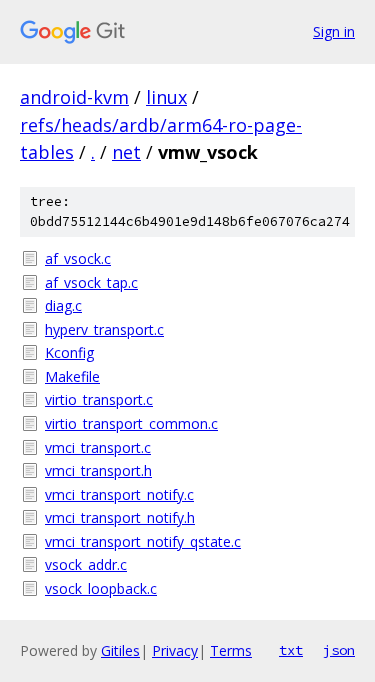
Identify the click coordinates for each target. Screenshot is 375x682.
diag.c (63, 305)
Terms (231, 650)
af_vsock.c (78, 258)
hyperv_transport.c (104, 329)
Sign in (334, 31)
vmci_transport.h (98, 470)
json (339, 650)
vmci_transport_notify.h (120, 517)
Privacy (175, 650)
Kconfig (69, 352)
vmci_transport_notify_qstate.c (143, 541)
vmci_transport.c (98, 447)
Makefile (72, 376)
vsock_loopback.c (101, 588)
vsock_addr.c (86, 564)
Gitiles (120, 650)
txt (291, 650)
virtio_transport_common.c (131, 423)
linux (166, 97)
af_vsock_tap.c (91, 282)
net (126, 152)
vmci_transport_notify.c (119, 494)
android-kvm (74, 97)
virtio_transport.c (99, 399)
